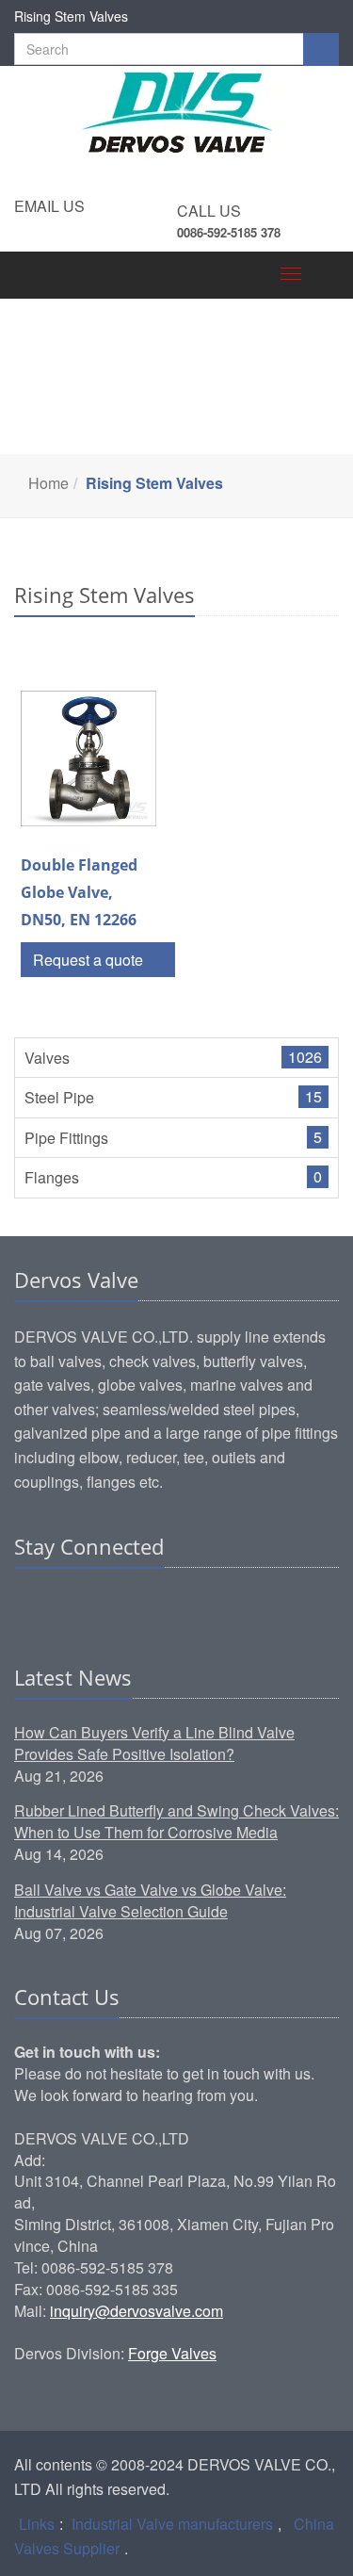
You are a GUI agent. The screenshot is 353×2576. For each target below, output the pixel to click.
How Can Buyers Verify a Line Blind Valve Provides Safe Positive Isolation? (154, 1743)
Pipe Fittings (66, 1138)
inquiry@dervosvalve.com (136, 2311)
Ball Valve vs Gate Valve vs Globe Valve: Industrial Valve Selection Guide (150, 1900)
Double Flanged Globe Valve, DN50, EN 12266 (79, 892)
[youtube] (137, 1605)
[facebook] (66, 1605)
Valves (47, 1058)
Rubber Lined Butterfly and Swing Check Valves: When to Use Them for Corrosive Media (176, 1821)
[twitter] (102, 1605)
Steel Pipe (59, 1097)
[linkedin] (30, 1605)
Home (48, 483)
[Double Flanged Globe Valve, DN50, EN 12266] (88, 758)
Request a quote (90, 960)
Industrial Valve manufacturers (172, 2524)
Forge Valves (172, 2353)
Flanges (52, 1177)
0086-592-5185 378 (229, 232)
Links (37, 2524)
